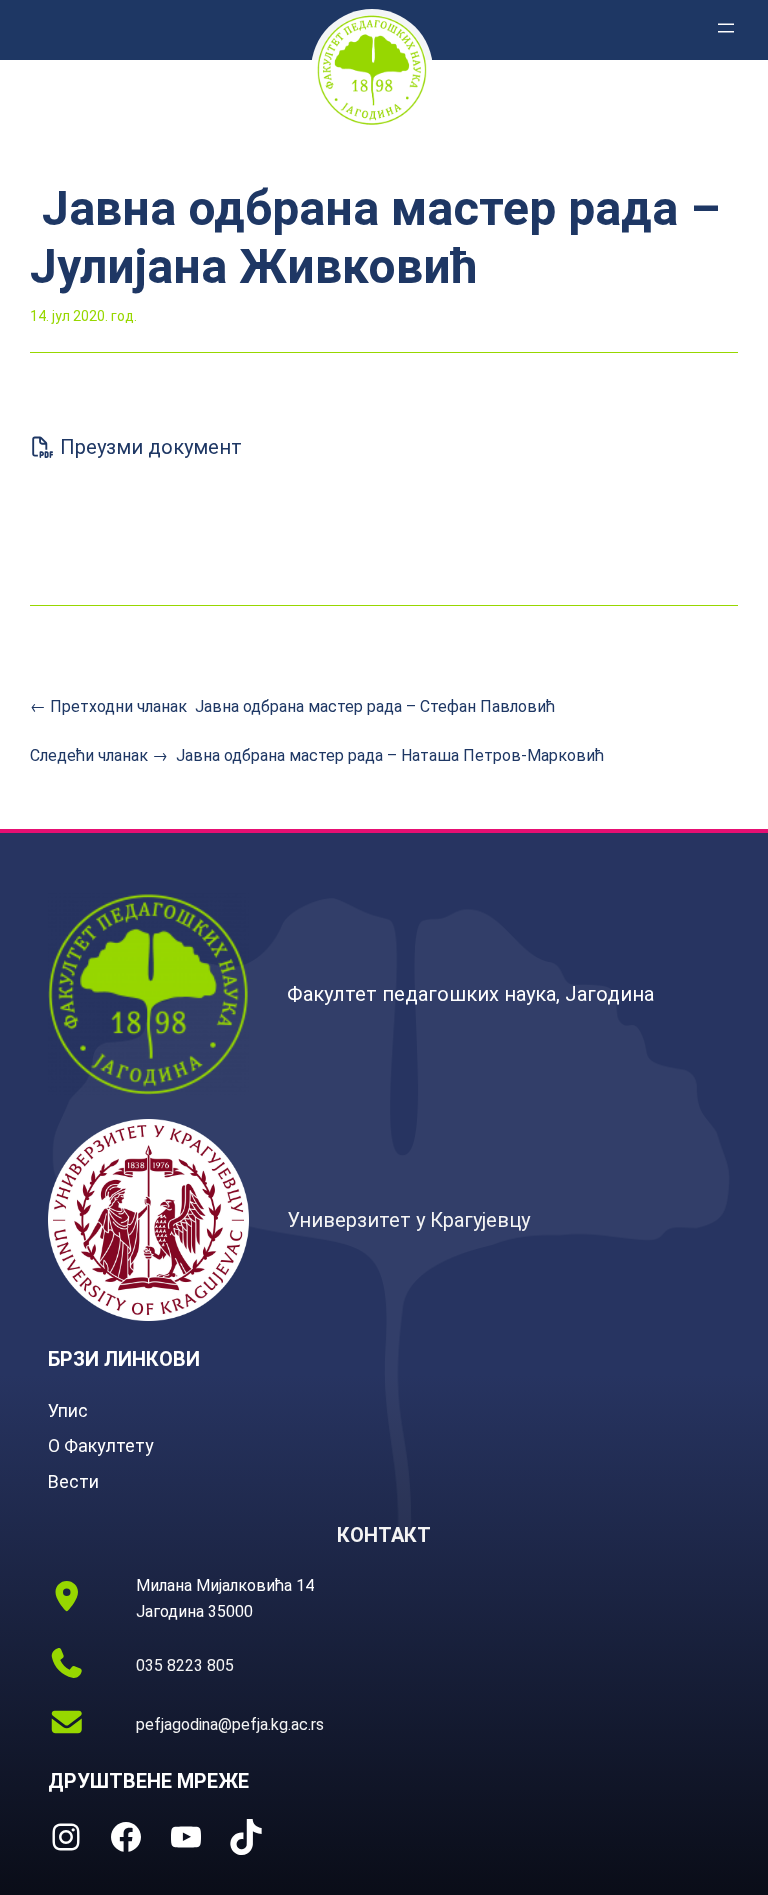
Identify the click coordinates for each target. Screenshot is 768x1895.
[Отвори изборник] (726, 28)
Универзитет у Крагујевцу (408, 1220)
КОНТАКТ (384, 1535)
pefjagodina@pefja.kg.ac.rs (230, 1724)
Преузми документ (148, 447)
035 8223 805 (185, 1665)
